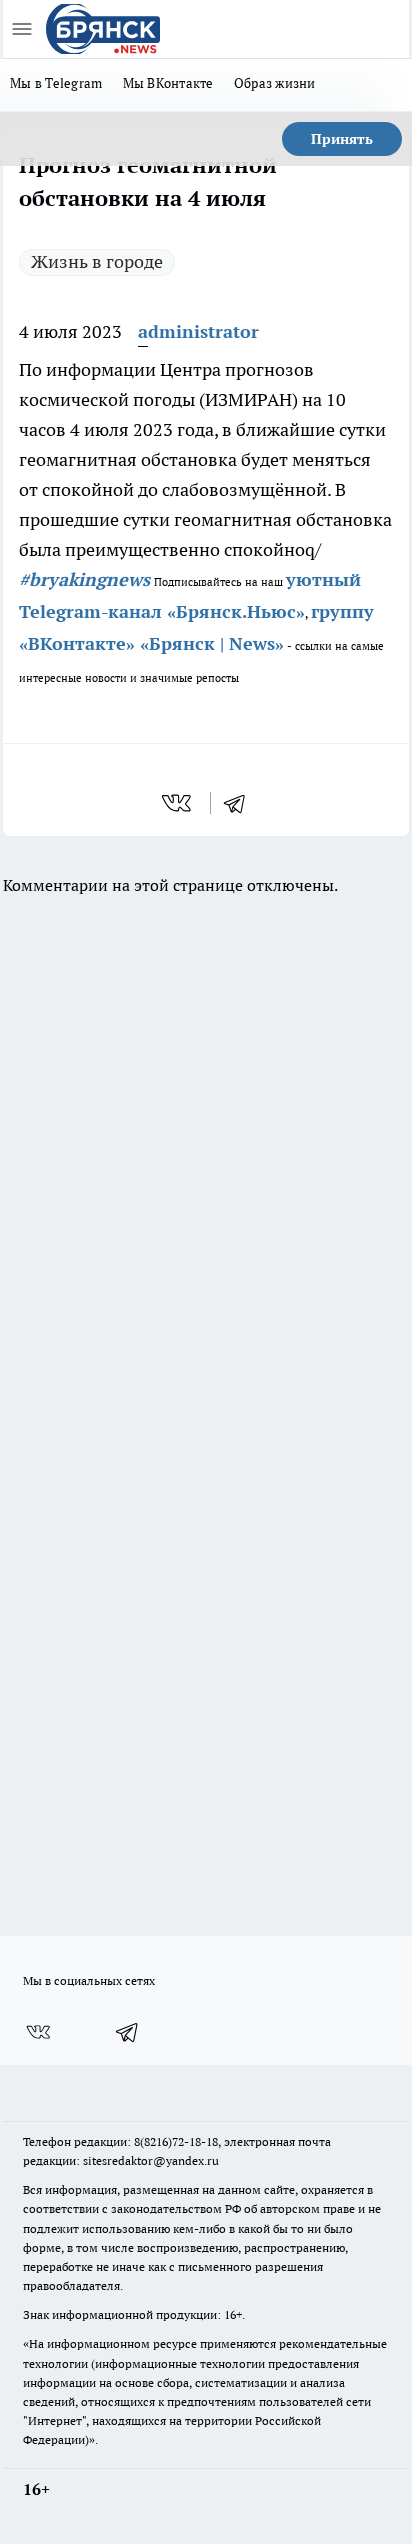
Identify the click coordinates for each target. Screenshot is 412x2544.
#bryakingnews (84, 579)
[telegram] (241, 803)
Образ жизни (275, 83)
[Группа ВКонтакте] (38, 2032)
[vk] (178, 803)
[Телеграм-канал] (128, 2032)
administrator (198, 331)
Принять (342, 139)
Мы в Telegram (56, 83)
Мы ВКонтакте (168, 83)
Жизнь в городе (97, 261)
